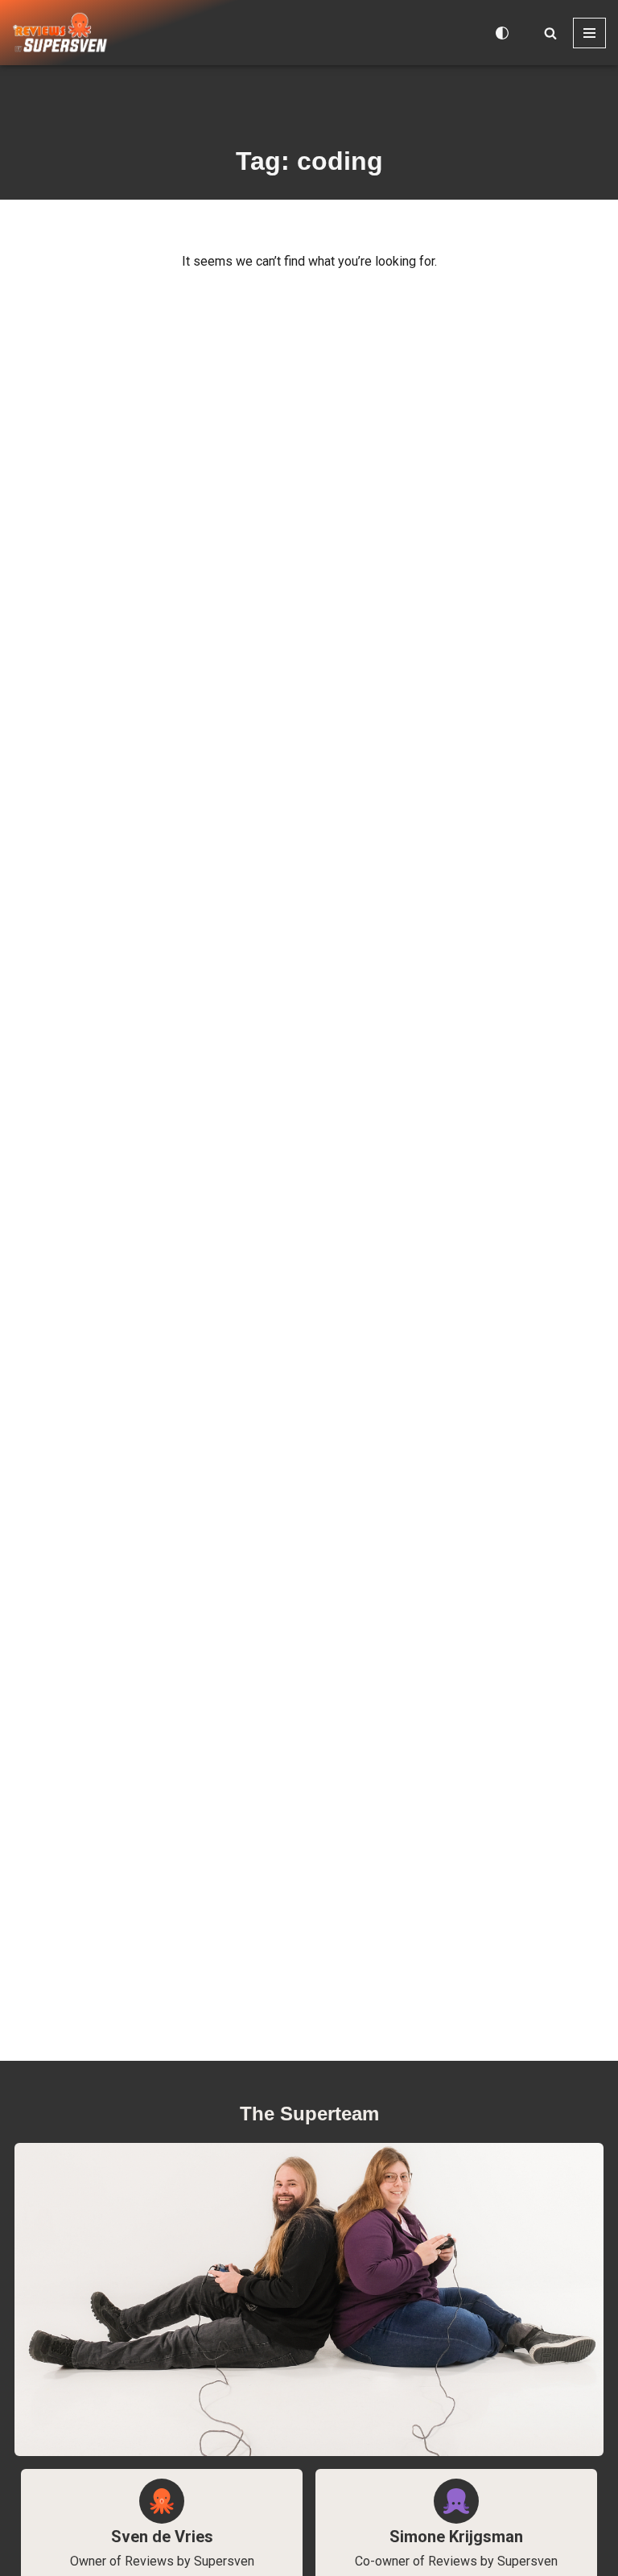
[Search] (550, 33)
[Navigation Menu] (589, 33)
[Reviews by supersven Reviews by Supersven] (60, 33)
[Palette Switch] (502, 33)
